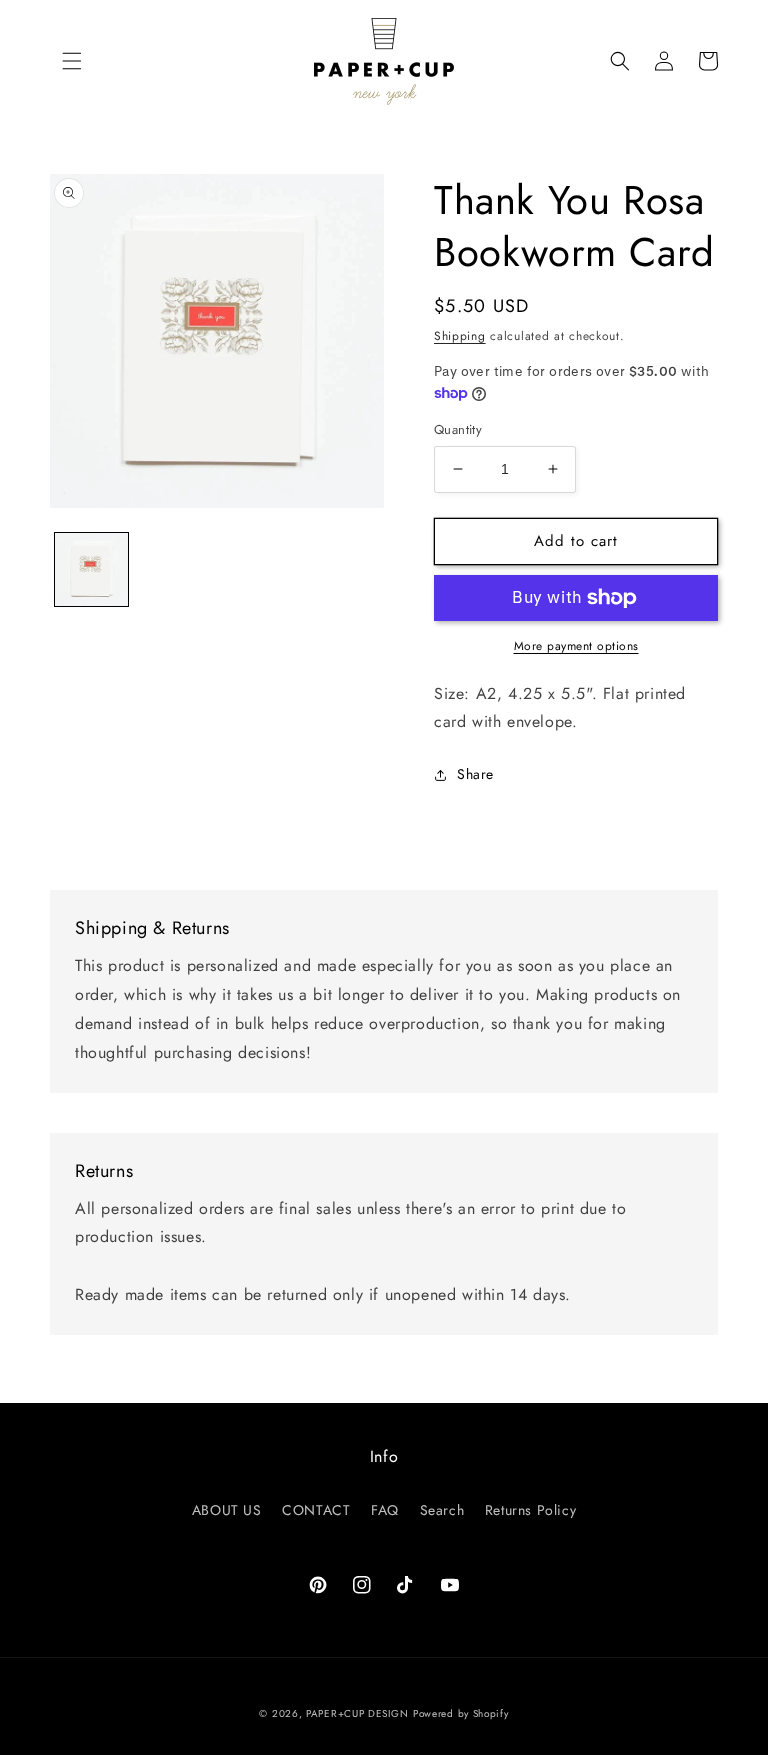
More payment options (576, 646)
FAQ (385, 1510)
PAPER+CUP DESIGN (357, 1713)
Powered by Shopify (461, 1713)
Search (442, 1510)
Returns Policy (530, 1510)
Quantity (458, 429)
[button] (72, 61)
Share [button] (475, 774)
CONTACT (316, 1510)
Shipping (460, 336)
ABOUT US (227, 1510)
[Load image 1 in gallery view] (91, 569)
